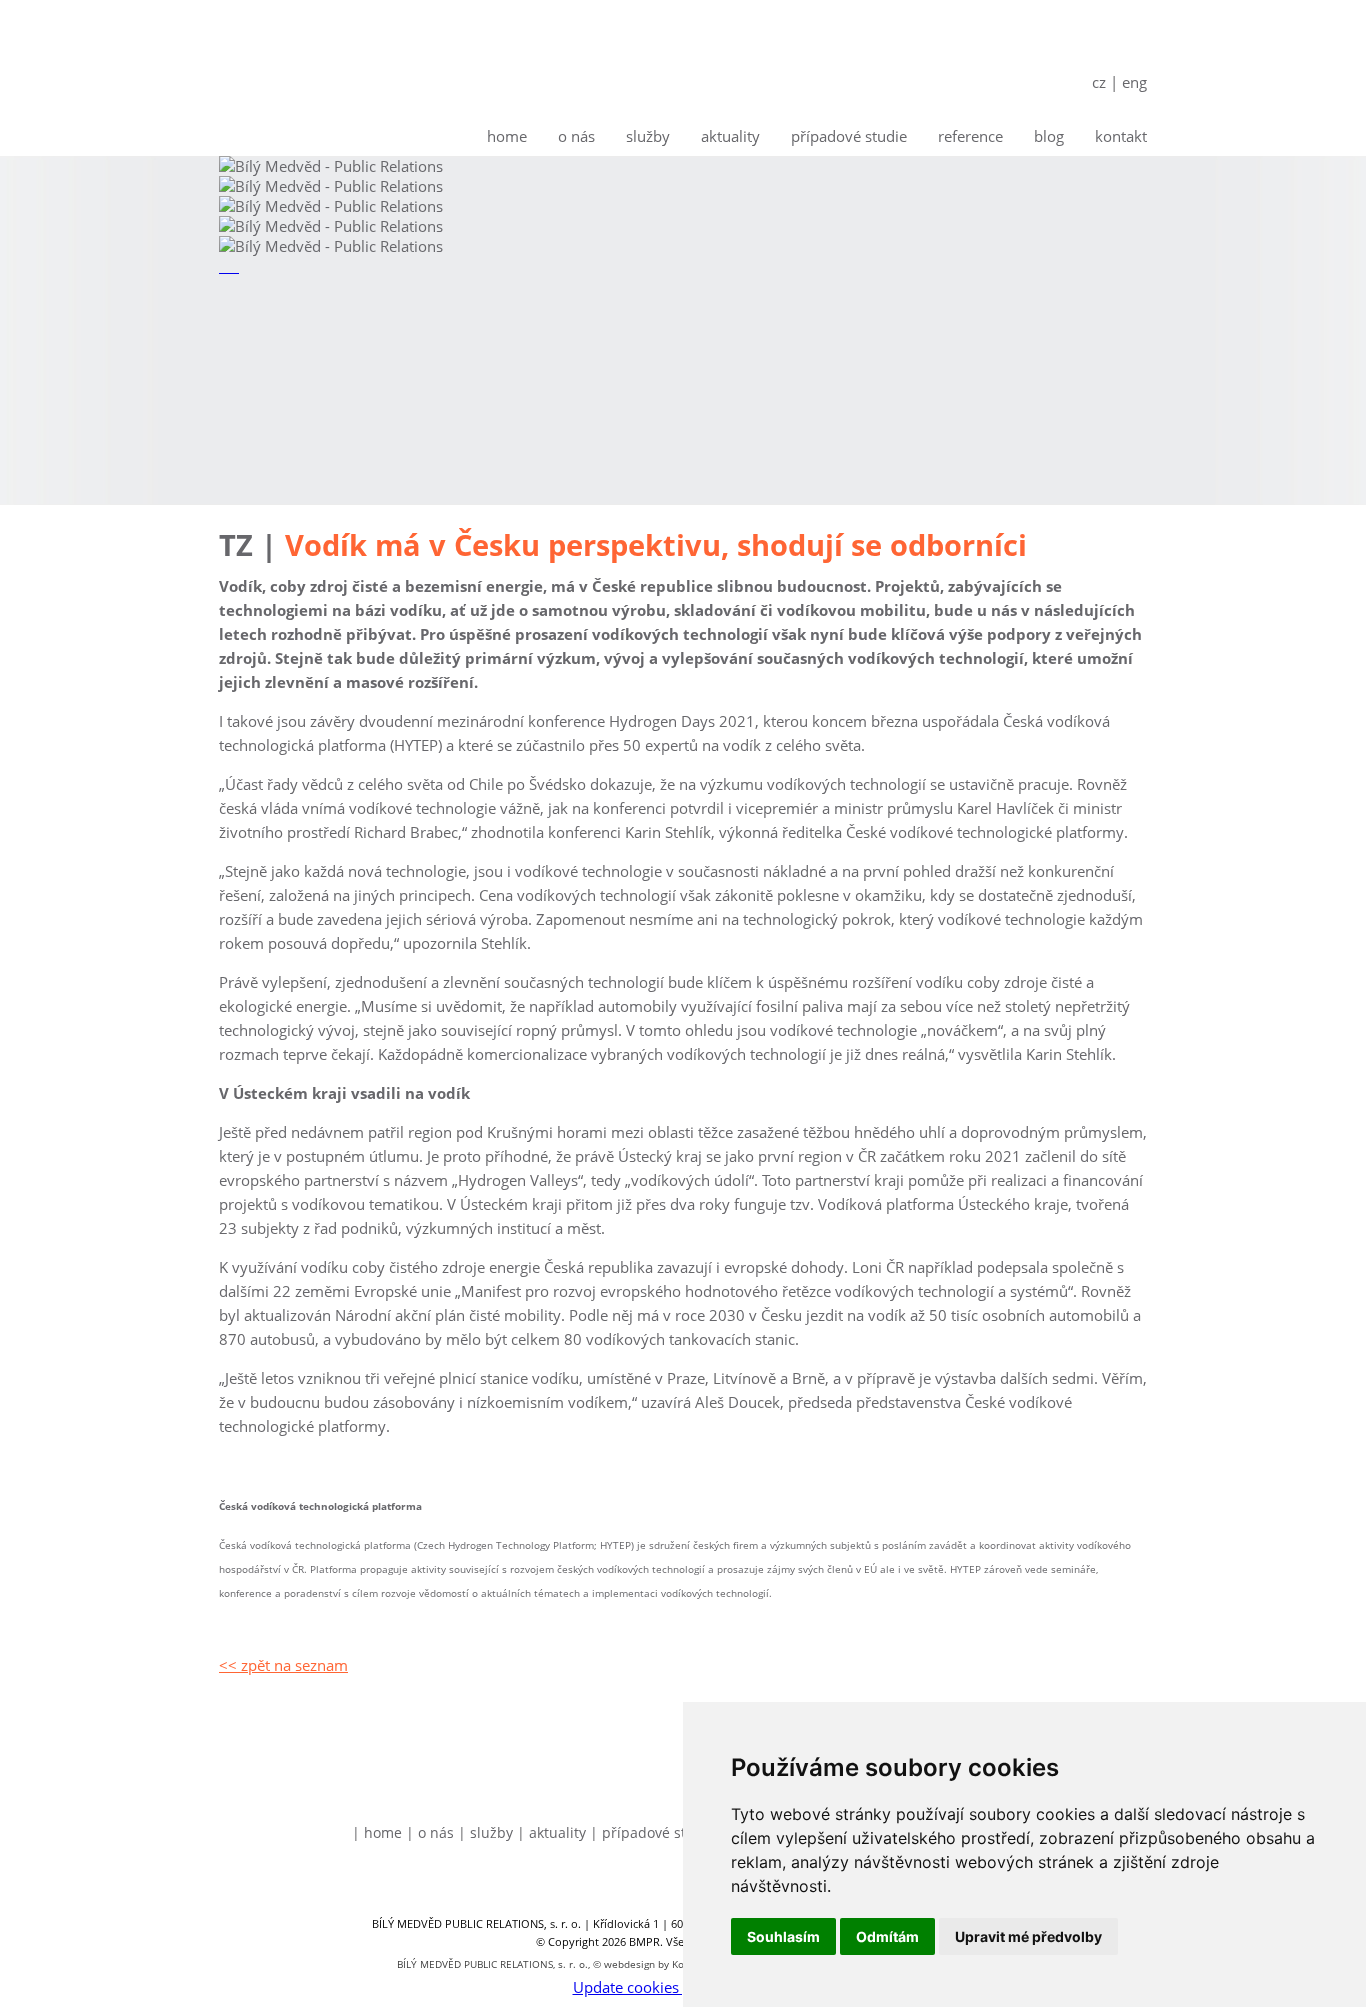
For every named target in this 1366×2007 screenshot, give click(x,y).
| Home (377, 1832)
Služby (648, 136)
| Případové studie (653, 1832)
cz (1099, 82)
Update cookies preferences (668, 1987)
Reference (970, 136)
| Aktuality (551, 1832)
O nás (576, 136)
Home (507, 136)
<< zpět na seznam (283, 1665)
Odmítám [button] (887, 1936)
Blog (1049, 136)
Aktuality (730, 136)
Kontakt (1121, 136)
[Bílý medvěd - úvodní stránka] (310, 78)
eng (1134, 82)
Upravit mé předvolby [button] (1028, 1936)
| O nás (430, 1832)
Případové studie (849, 136)
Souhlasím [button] (783, 1936)
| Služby (485, 1832)
